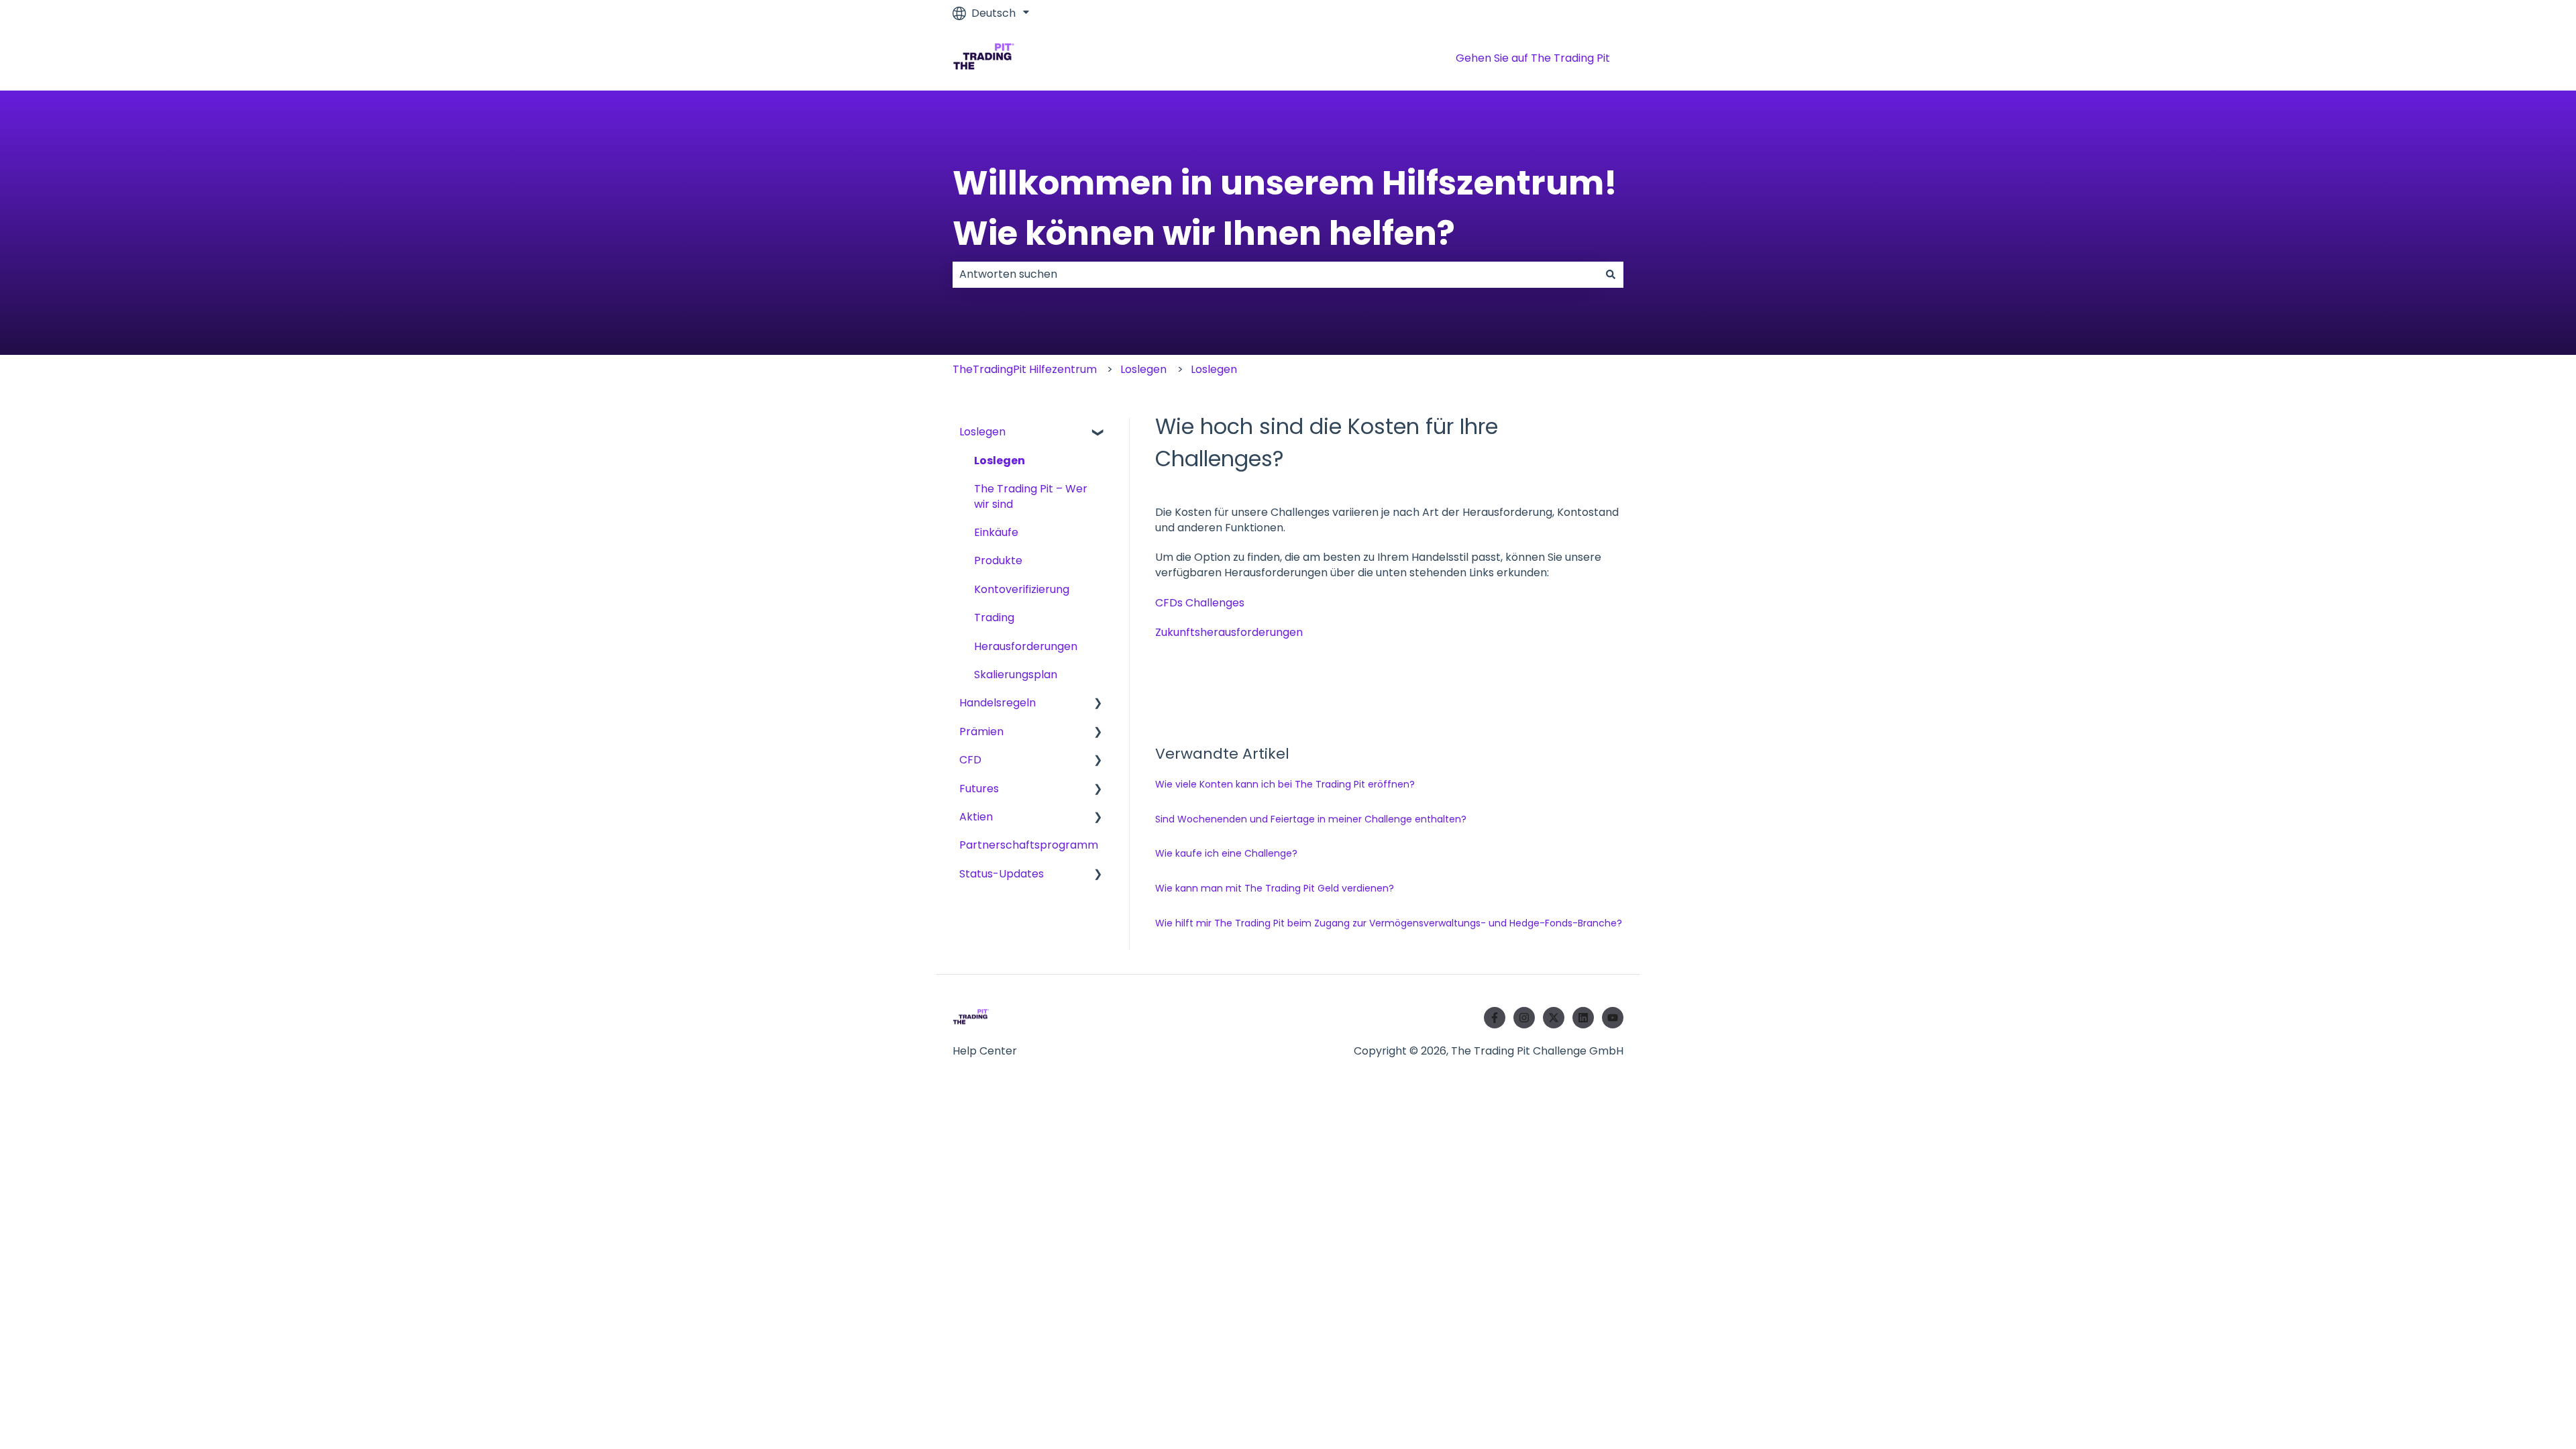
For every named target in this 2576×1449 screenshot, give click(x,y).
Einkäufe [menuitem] (996, 532)
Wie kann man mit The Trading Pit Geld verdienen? (1275, 888)
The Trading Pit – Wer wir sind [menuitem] (1031, 496)
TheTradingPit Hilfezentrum (1025, 369)
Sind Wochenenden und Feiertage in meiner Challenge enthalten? (1311, 819)
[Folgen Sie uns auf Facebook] (1495, 1018)
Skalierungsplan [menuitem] (1016, 675)
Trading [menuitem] (994, 618)
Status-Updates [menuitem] (1002, 874)
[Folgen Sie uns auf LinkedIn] (1583, 1018)
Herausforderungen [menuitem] (1026, 646)
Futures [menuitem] (979, 789)
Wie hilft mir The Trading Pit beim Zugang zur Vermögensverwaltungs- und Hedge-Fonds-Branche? (1389, 923)
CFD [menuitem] (970, 760)
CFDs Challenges (1200, 603)
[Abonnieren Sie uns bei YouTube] (1613, 1018)
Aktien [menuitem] (976, 817)
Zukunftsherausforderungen (1229, 632)
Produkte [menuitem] (998, 560)
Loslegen (1143, 369)
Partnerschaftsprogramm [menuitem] (1029, 845)
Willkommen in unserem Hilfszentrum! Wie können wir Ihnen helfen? (1285, 208)
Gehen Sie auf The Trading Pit (1533, 58)
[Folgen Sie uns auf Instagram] (1524, 1018)
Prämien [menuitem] (981, 732)
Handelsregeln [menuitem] (998, 703)
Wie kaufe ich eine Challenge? (1226, 853)
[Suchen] (1611, 274)
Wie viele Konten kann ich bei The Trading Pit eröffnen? (1285, 784)
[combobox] (1275, 274)
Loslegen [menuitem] (982, 432)
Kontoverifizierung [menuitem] (1022, 589)
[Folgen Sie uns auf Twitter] (1554, 1018)
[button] (1098, 433)
